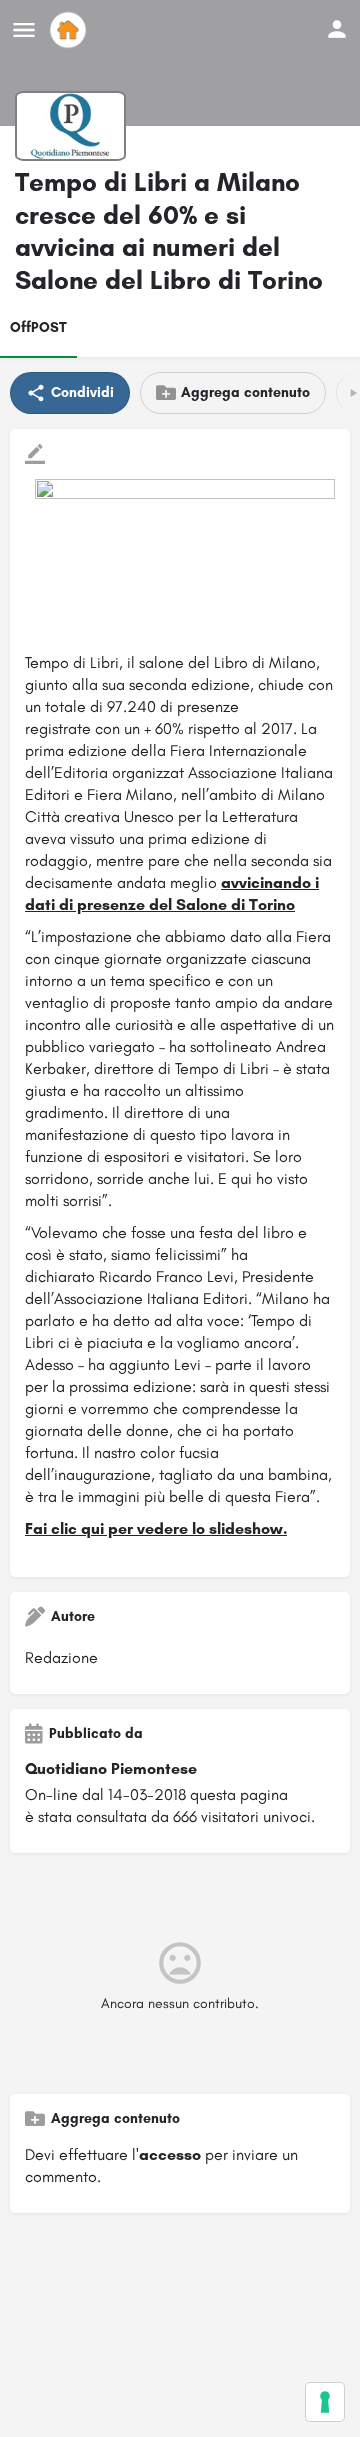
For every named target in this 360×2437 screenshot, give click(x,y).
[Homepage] (70, 30)
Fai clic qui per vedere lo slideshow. (156, 1528)
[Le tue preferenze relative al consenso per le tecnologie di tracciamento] (325, 2402)
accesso (170, 2154)
